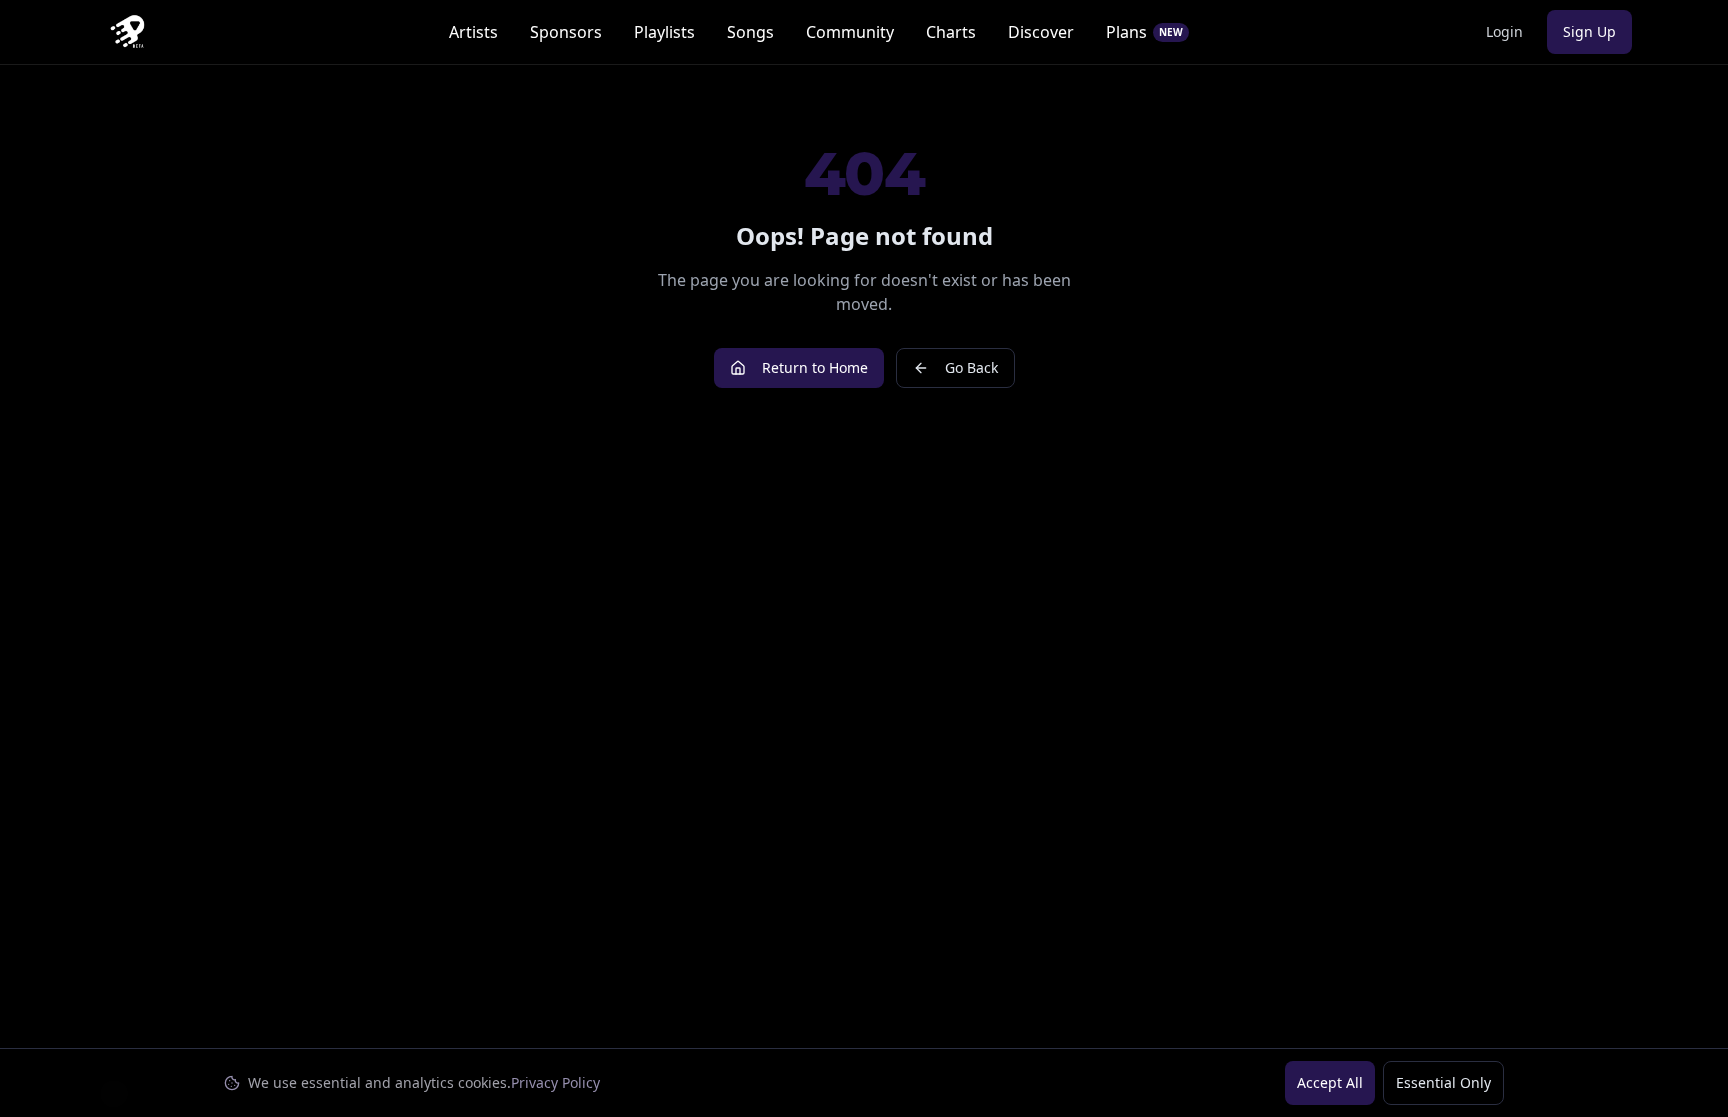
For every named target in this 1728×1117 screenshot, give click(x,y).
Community (850, 32)
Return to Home (815, 367)
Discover (1041, 32)
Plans (1144, 32)
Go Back (971, 367)
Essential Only (1443, 1082)
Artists (473, 32)
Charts (951, 32)
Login (1504, 31)
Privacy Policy (555, 1082)
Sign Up (1589, 31)
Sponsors (566, 32)
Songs (750, 32)
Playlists (664, 32)
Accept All (1330, 1082)
